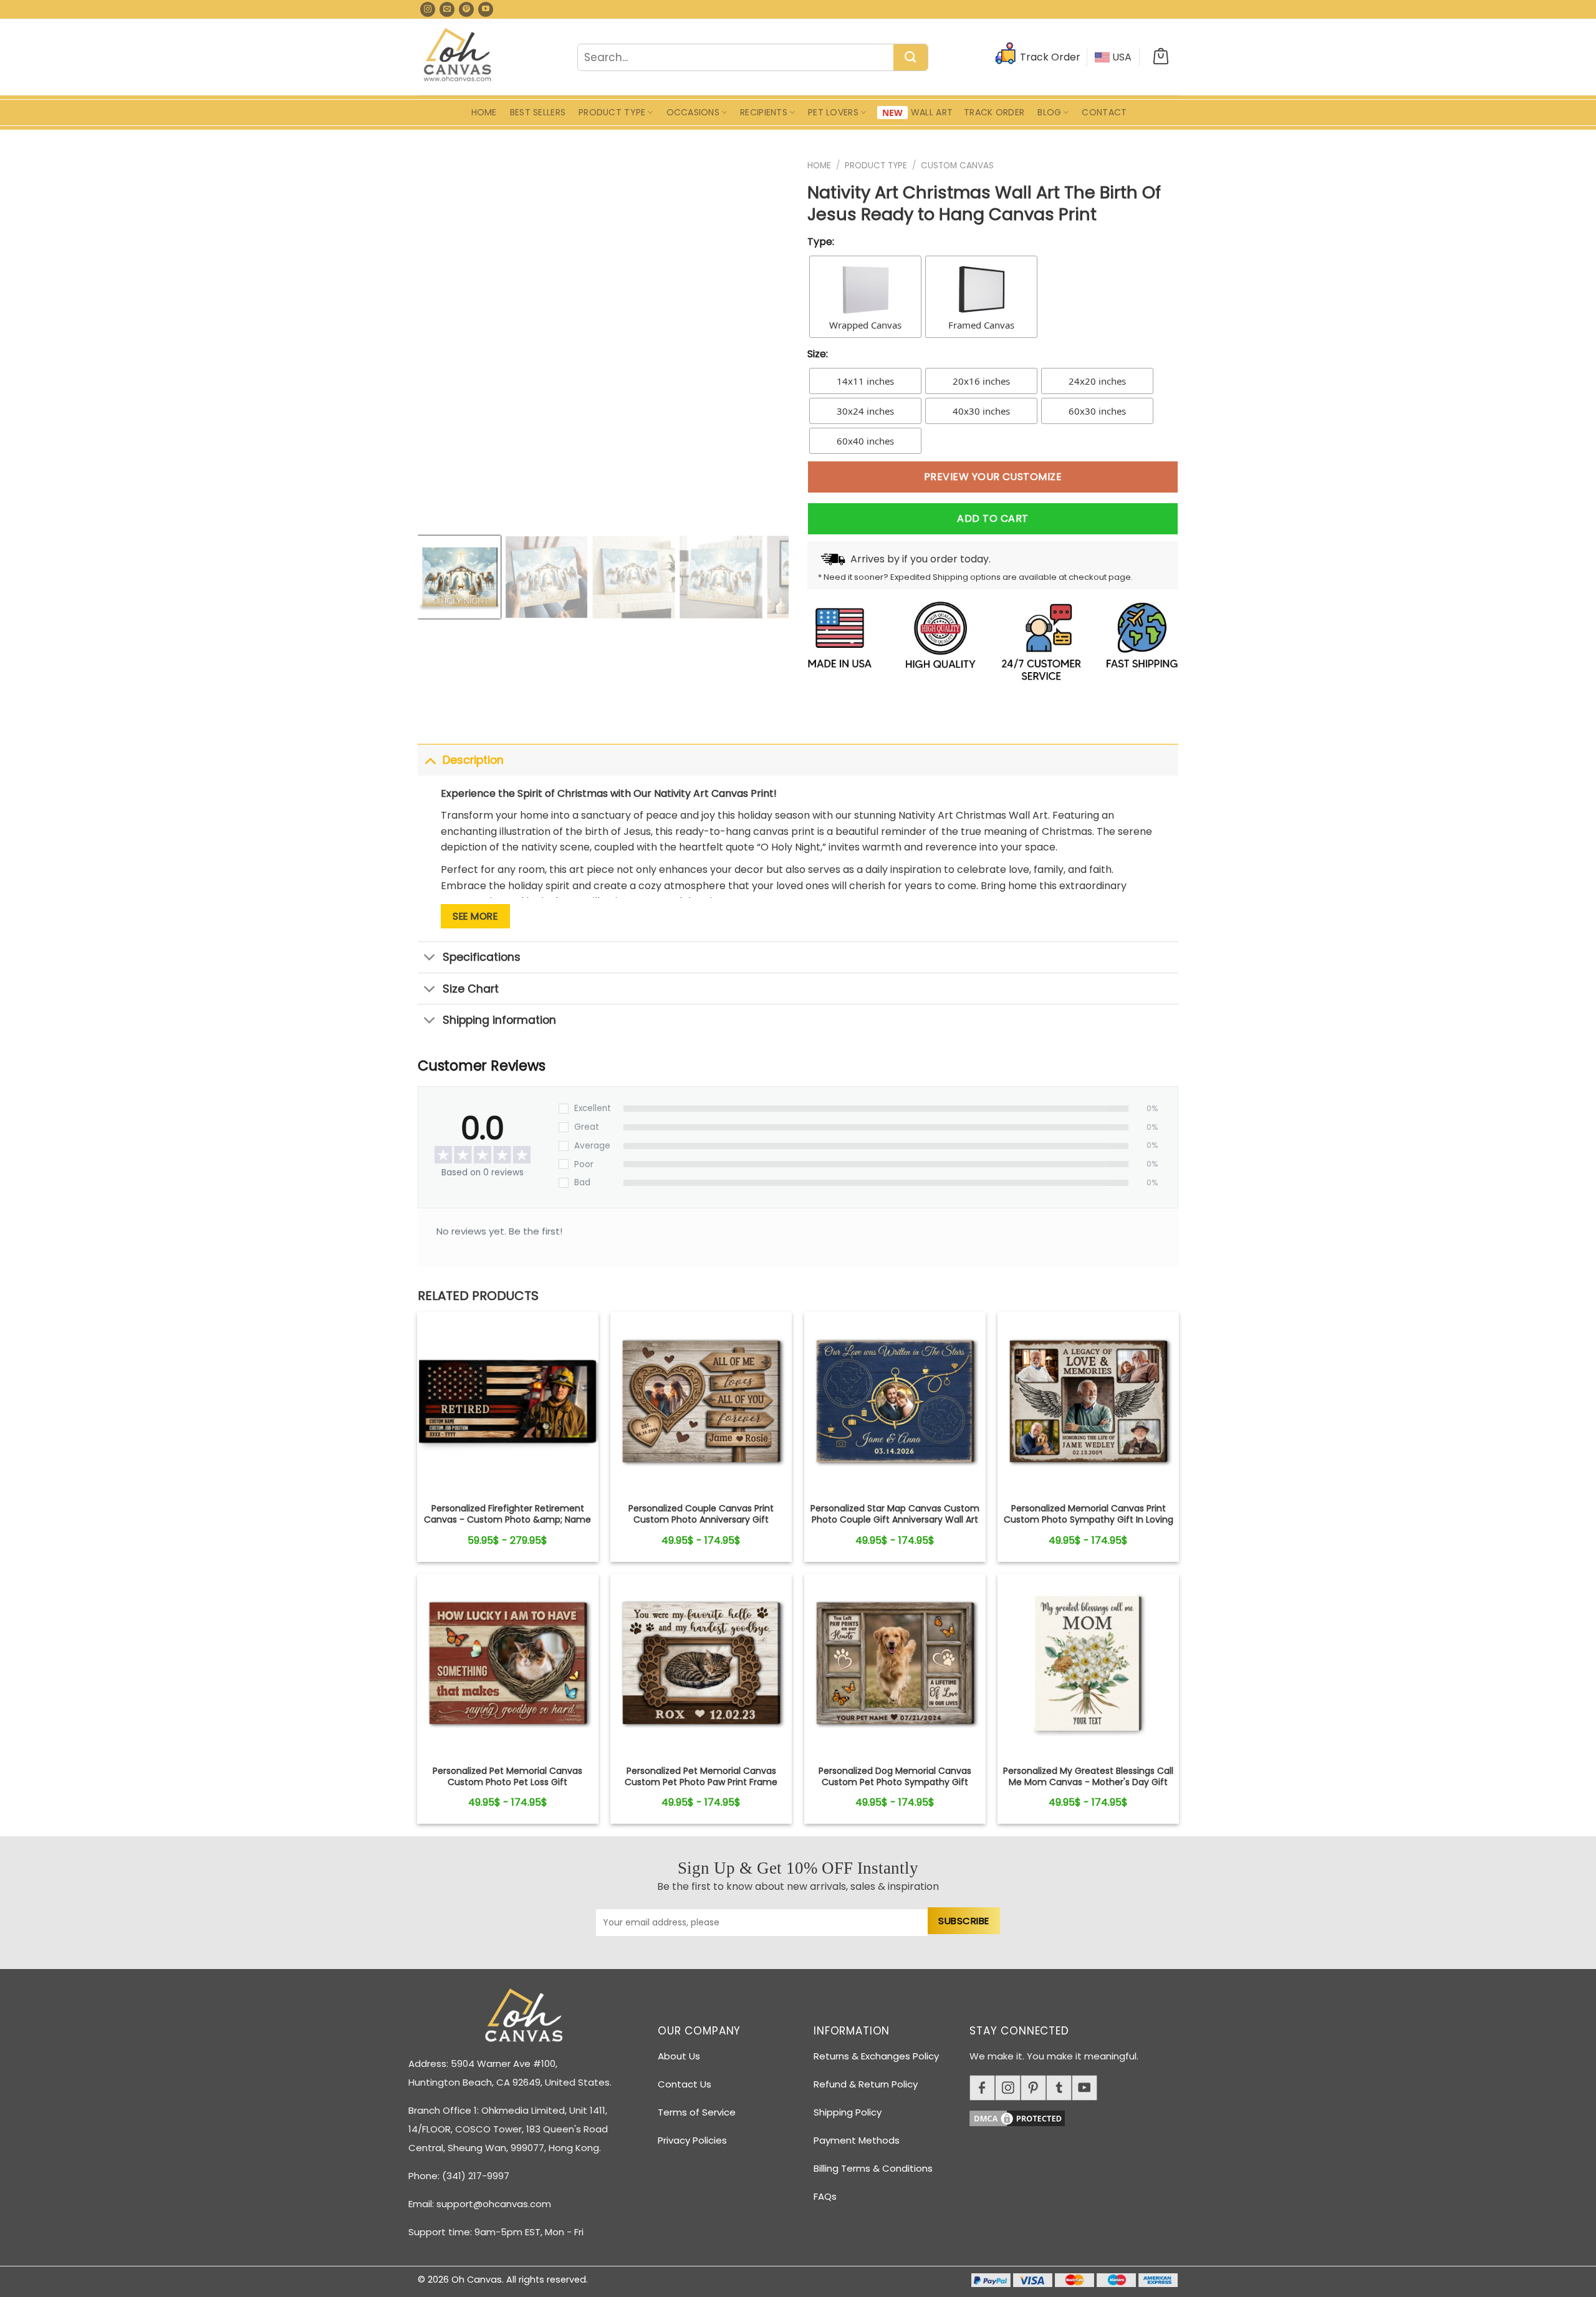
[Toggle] (430, 760)
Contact (1104, 112)
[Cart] (1161, 57)
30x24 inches (865, 411)
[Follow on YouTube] (486, 9)
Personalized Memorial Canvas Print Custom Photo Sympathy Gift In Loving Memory (1089, 1520)
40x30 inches (981, 411)
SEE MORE (475, 916)
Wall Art (932, 112)
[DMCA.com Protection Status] (1079, 2116)
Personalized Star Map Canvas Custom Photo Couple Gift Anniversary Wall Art (895, 1514)
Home (484, 112)
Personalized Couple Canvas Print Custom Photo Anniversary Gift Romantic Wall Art (701, 1520)
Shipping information (499, 1020)
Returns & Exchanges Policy (876, 2056)
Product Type (612, 112)
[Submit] (911, 58)
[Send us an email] (447, 9)
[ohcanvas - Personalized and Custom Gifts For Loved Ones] (458, 57)
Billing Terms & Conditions (873, 2168)
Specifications (482, 957)
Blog (1049, 112)
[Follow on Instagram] (428, 9)
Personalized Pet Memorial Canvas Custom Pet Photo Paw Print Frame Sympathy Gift (701, 1782)
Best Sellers (538, 112)
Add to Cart (993, 518)
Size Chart (471, 989)
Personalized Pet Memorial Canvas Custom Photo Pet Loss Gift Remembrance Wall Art (507, 1782)
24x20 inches (1097, 381)
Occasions (693, 112)
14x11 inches (865, 381)
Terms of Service (697, 2112)
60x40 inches (865, 441)
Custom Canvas (957, 166)
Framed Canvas (981, 325)
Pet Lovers (833, 112)
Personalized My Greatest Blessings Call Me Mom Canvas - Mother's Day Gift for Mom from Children (1088, 1782)
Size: (818, 354)
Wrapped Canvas (865, 325)
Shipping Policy (848, 2112)
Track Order (994, 112)
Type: (821, 242)
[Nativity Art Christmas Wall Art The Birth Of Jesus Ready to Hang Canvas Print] (508, 1403)
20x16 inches (981, 381)
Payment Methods (857, 2140)
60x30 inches (1097, 411)
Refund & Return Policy (866, 2084)
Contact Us (685, 2084)
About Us (679, 2056)
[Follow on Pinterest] (466, 9)
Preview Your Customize (993, 477)
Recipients (764, 112)
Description (473, 760)
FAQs (825, 2196)
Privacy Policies (692, 2140)
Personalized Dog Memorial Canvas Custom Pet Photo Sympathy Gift (895, 1776)
